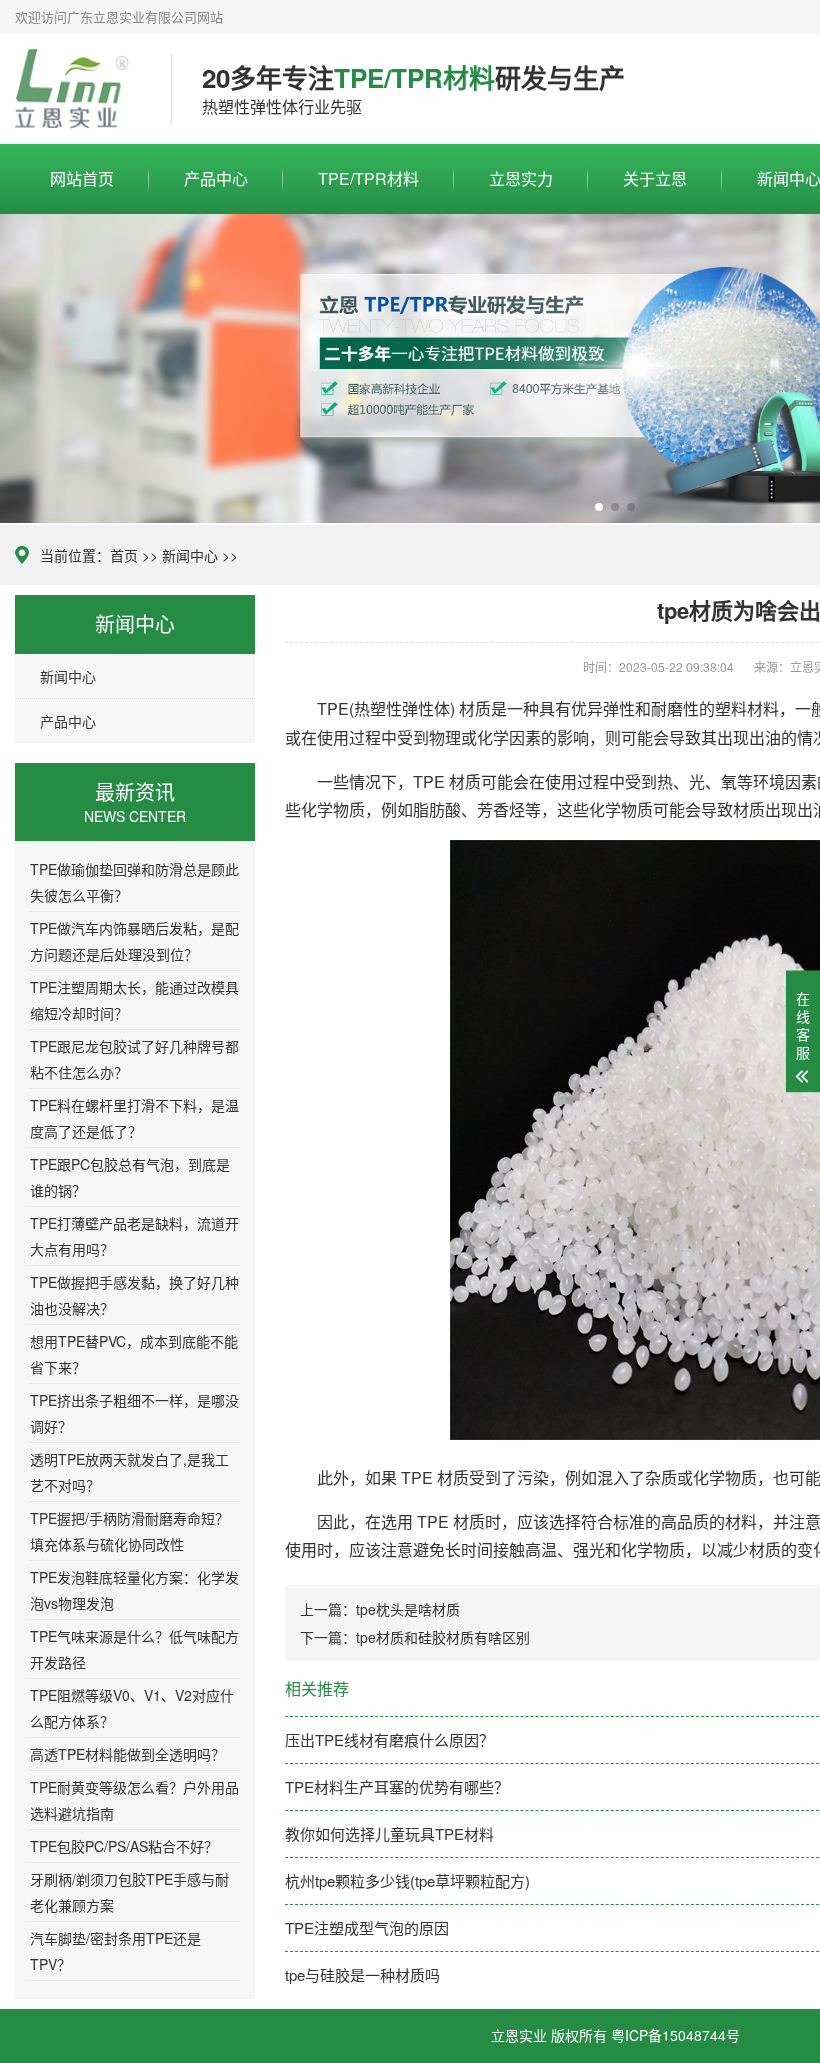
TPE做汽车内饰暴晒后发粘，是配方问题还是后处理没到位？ (134, 941)
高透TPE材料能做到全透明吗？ (127, 1754)
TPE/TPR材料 (368, 178)
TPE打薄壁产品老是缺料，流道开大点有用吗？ (134, 1236)
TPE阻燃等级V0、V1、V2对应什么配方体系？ (132, 1708)
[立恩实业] (78, 89)
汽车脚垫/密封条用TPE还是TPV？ (115, 1951)
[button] (599, 507)
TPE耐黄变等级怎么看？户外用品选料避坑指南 (134, 1800)
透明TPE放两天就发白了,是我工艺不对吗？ (129, 1472)
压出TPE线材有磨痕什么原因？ (389, 1739)
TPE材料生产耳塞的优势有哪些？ (397, 1786)
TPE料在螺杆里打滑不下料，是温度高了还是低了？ (134, 1118)
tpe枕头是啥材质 (408, 1609)
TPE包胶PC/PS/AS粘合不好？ (124, 1846)
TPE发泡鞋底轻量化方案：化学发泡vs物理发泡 (134, 1590)
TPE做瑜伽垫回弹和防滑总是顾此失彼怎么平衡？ (134, 882)
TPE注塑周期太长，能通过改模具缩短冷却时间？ (134, 1000)
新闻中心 (190, 555)
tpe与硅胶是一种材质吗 (362, 1974)
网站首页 (82, 178)
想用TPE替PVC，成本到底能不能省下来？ (134, 1354)
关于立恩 (655, 178)
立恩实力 (521, 178)
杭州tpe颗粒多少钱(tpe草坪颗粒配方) (407, 1880)
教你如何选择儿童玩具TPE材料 (389, 1833)
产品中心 (216, 178)
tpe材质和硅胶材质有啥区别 (443, 1637)
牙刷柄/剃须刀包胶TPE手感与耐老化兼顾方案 (129, 1892)
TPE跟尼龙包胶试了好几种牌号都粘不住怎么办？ (134, 1059)
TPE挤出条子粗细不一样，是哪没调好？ (134, 1413)
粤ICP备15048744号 (675, 2035)
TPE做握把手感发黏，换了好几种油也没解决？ (134, 1295)
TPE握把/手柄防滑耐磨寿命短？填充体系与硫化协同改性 (129, 1531)
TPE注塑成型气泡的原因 (367, 1927)
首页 (124, 555)
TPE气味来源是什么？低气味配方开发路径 (134, 1649)
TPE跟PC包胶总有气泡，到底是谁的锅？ (130, 1177)
